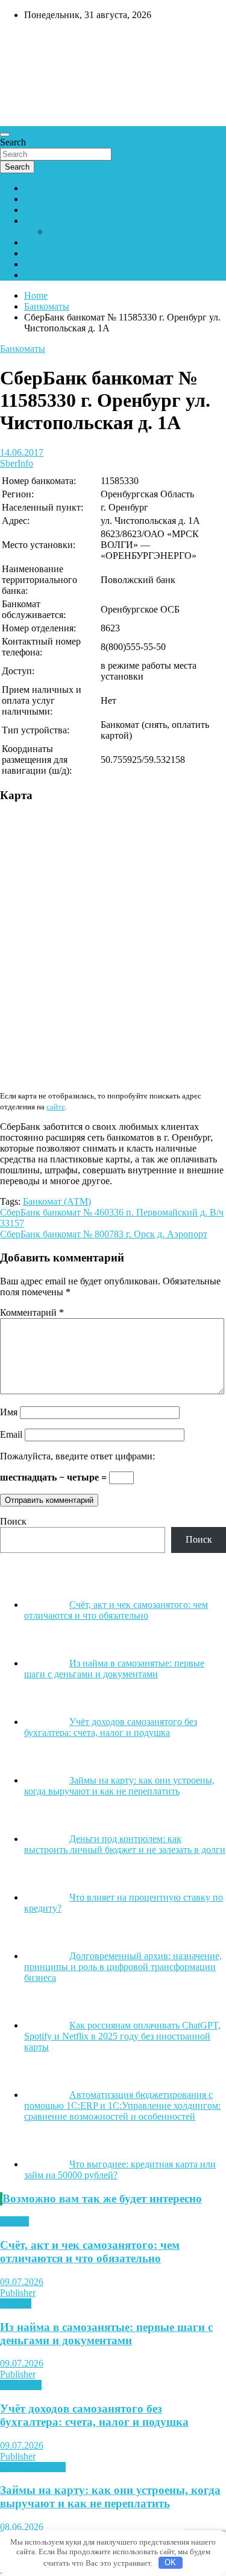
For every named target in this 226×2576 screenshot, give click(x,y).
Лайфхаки (21, 2385)
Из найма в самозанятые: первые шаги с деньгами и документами (106, 2334)
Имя (9, 1412)
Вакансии (44, 264)
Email (11, 1434)
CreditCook (36, 40)
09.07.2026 (22, 2282)
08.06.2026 (22, 2527)
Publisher (18, 2293)
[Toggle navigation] (5, 135)
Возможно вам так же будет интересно (102, 2198)
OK (170, 2562)
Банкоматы (47, 199)
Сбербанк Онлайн (61, 275)
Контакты (44, 242)
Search (13, 142)
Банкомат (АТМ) (57, 1201)
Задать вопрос (77, 231)
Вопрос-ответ (52, 221)
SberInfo (17, 463)
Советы (16, 2303)
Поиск (13, 1521)
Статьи (14, 2221)
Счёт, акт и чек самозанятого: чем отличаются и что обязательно (90, 2252)
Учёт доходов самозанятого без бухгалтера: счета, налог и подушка (94, 2415)
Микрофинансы (33, 2467)
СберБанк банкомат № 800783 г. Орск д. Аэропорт (104, 1234)
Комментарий (32, 1312)
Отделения (46, 210)
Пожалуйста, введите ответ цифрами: (77, 1456)
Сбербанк (44, 188)
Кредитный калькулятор (74, 253)
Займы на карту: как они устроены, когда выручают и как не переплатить (110, 2497)
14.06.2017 (22, 452)
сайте (56, 1107)
